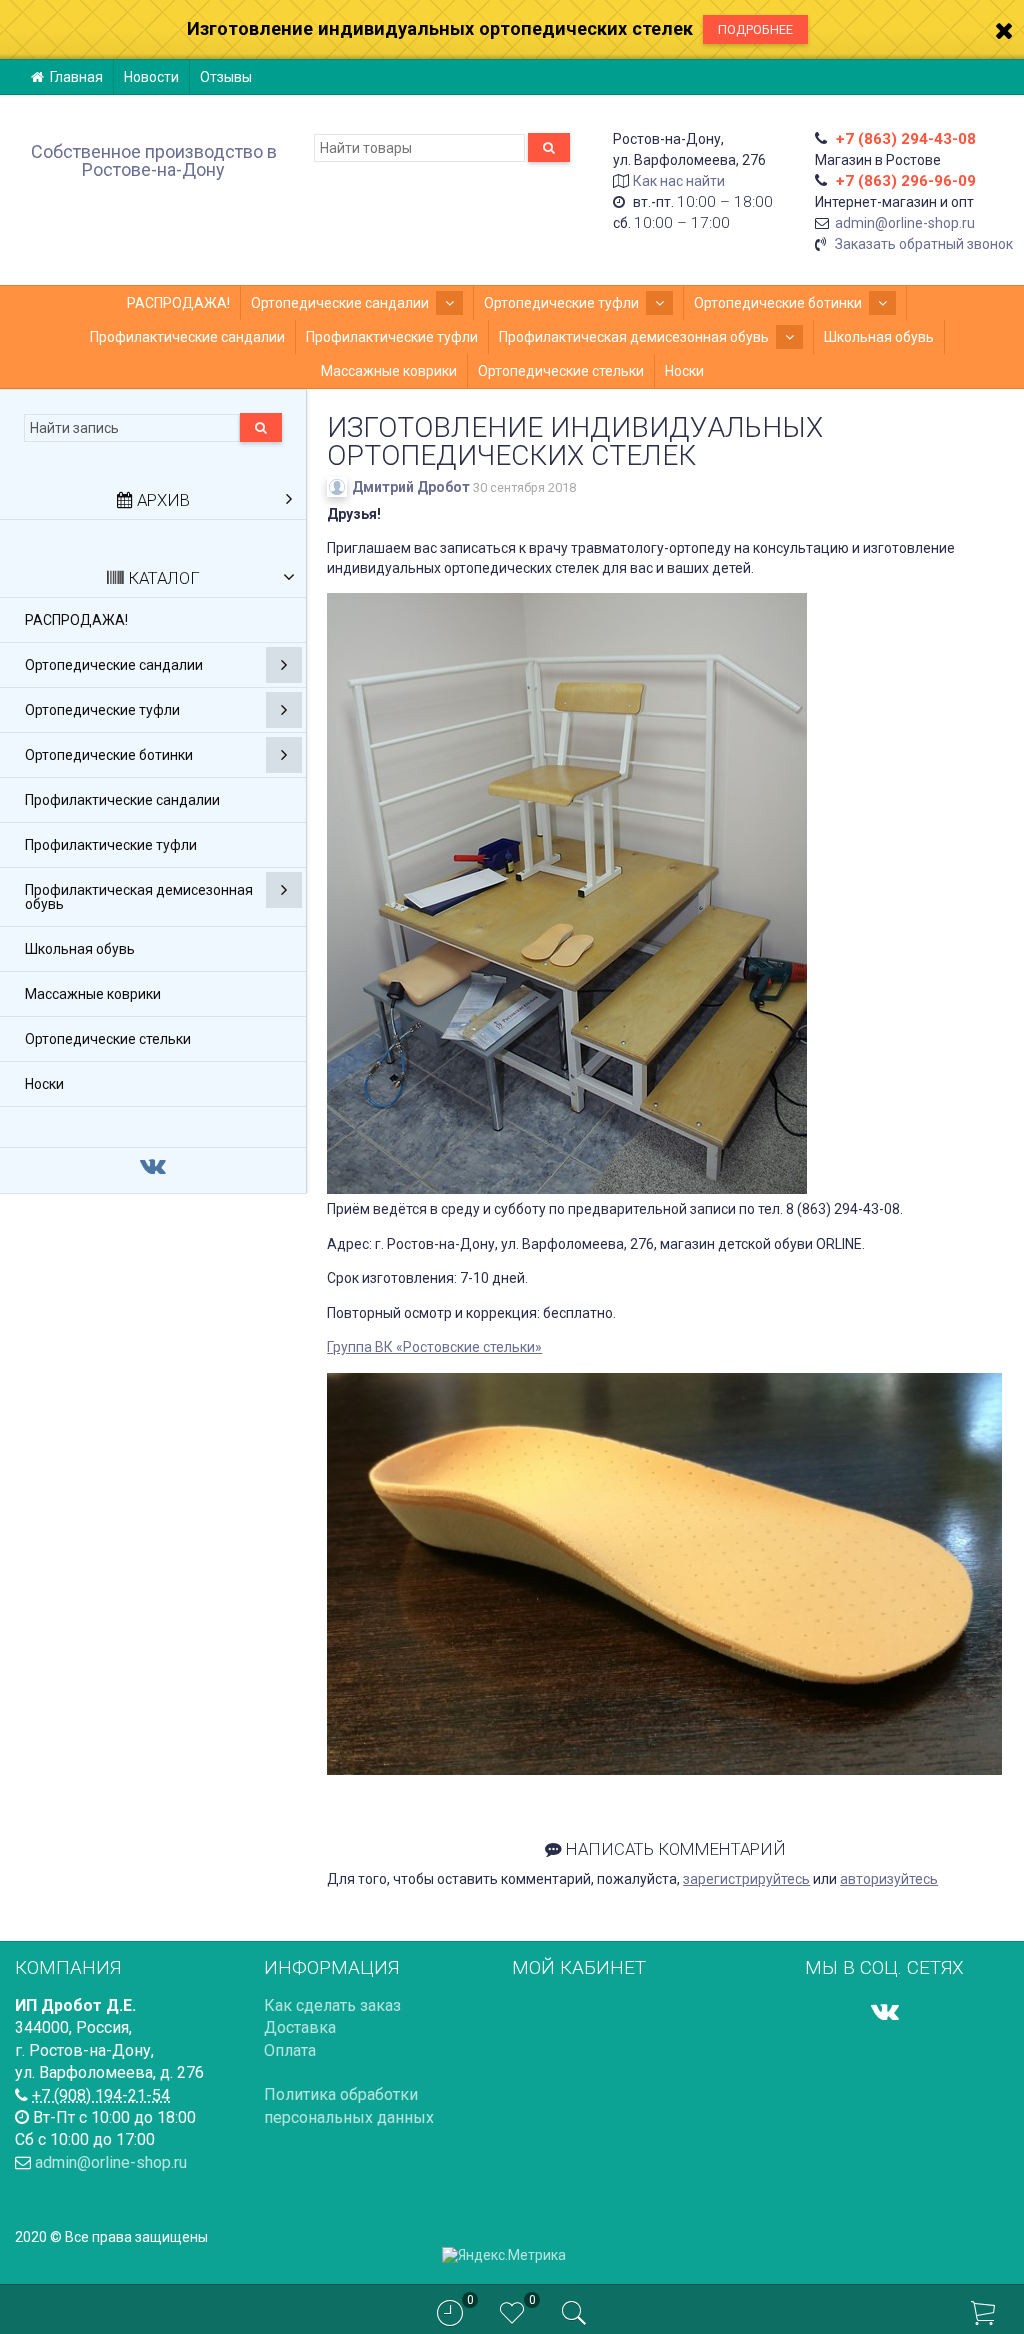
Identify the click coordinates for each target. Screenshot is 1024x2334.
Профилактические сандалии (187, 337)
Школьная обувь (879, 337)
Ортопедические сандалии (340, 303)
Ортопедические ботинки (778, 303)
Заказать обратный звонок (924, 244)
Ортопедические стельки (561, 371)
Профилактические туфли (392, 337)
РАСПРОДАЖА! (178, 303)
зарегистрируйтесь (746, 1879)
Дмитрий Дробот (411, 487)
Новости (151, 77)
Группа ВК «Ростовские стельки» (434, 1347)
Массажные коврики (389, 371)
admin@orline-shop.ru (905, 223)
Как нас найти (679, 181)
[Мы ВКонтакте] (885, 2011)
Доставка (300, 2027)
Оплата (290, 2050)
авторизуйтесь (889, 1879)
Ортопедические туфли (561, 303)
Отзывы (226, 77)
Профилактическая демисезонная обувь (634, 337)
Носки (684, 371)
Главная (76, 77)
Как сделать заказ (332, 2005)
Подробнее (755, 29)
